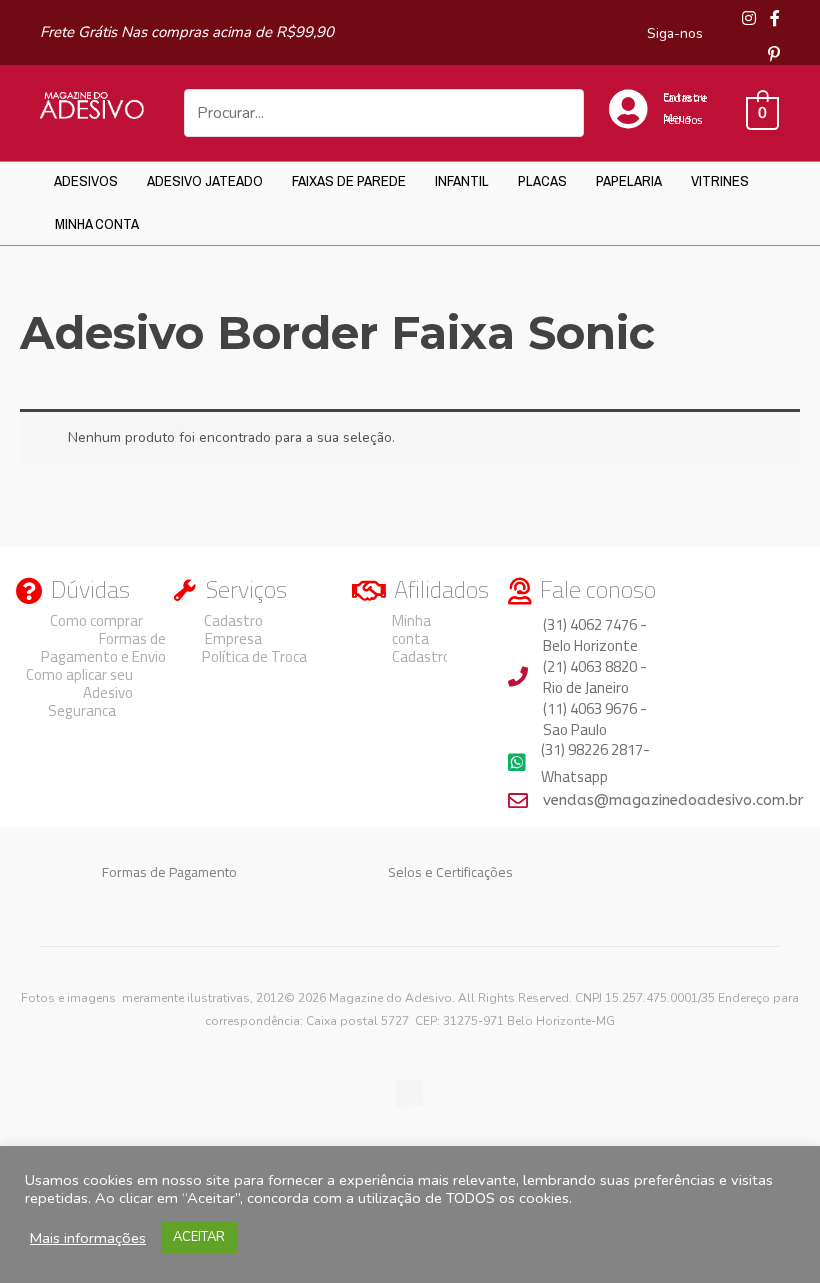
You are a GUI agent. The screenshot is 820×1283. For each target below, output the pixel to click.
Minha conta (97, 223)
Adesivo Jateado (205, 180)
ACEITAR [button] (199, 1237)
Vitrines (720, 180)
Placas (542, 180)
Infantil (462, 180)
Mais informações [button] (88, 1238)
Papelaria (629, 180)
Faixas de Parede (349, 180)
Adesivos (86, 180)
